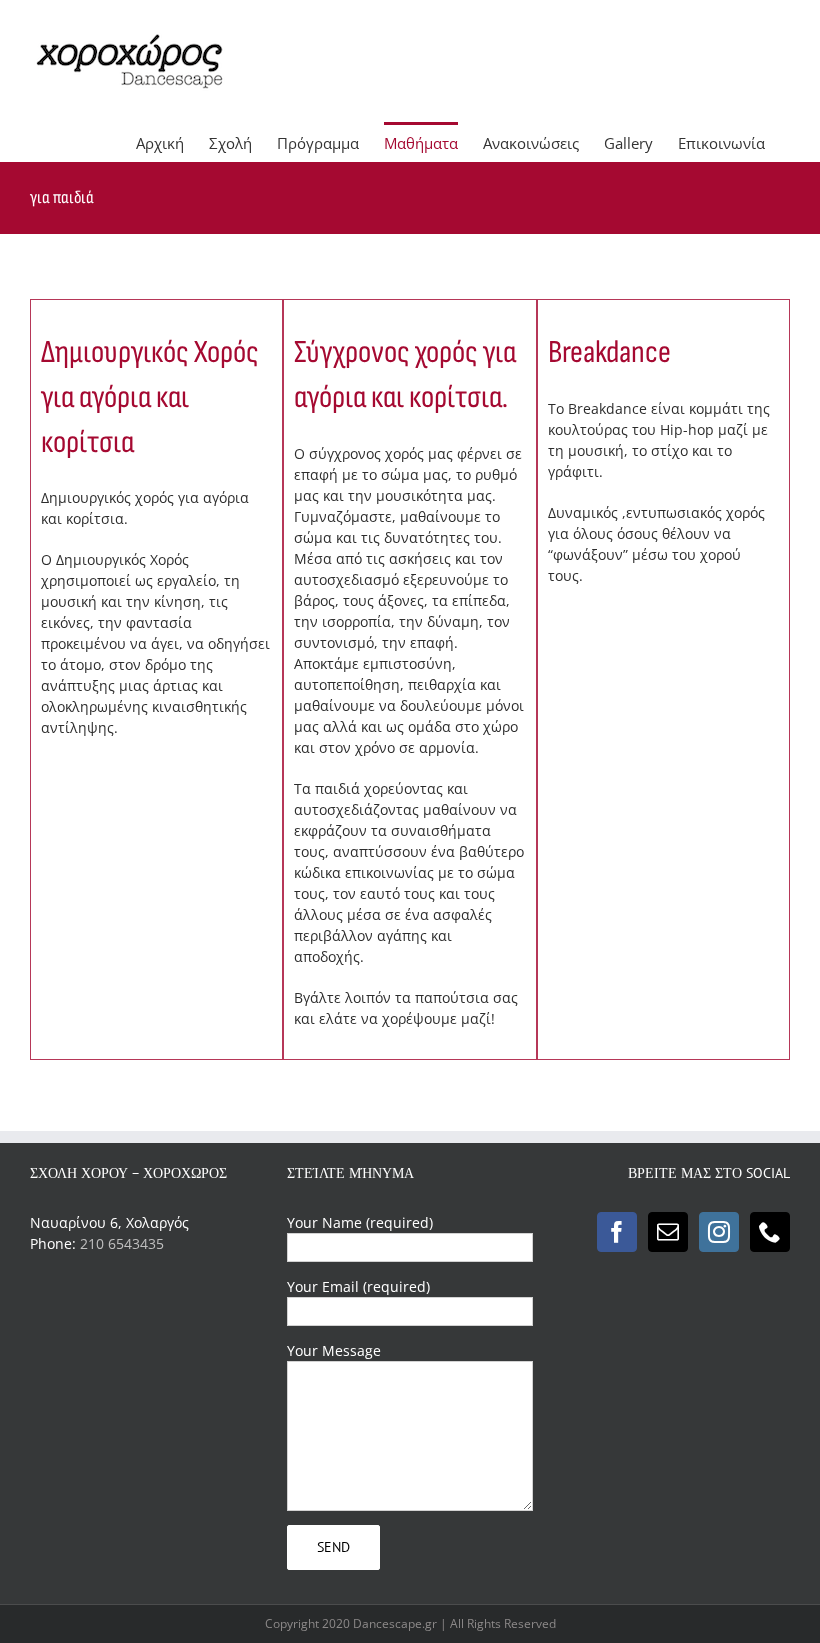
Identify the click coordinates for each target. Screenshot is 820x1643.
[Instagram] (719, 1232)
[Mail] (668, 1232)
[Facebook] (617, 1232)
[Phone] (770, 1232)
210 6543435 (122, 1243)
